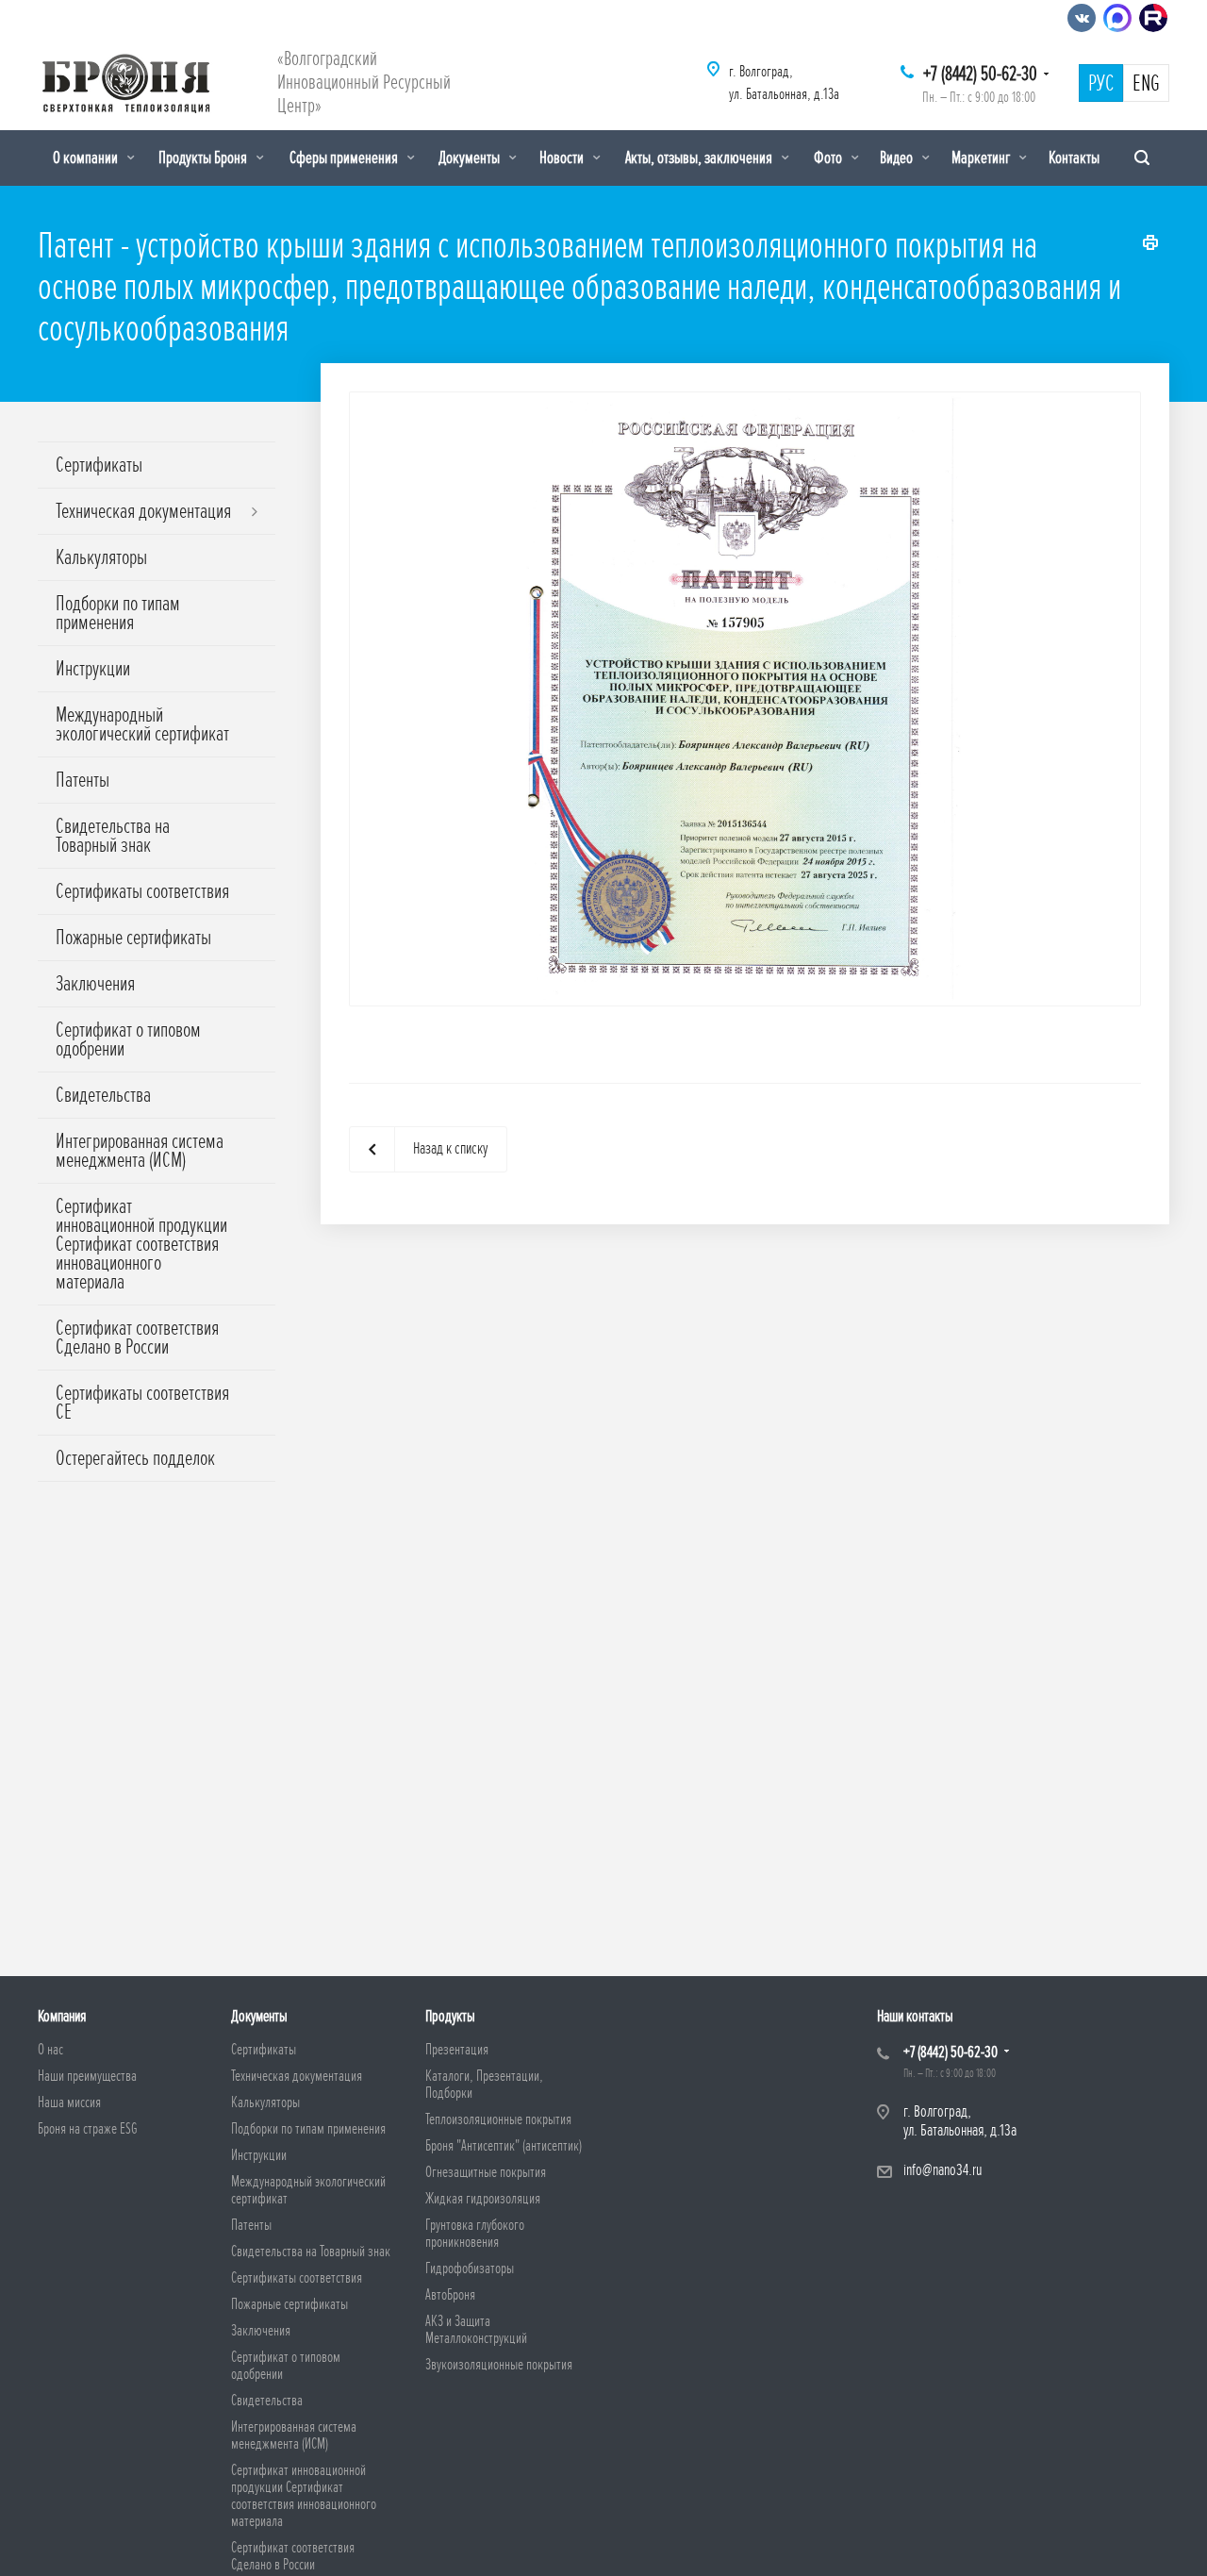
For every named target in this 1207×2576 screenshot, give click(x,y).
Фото (829, 158)
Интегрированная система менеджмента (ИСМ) (140, 1151)
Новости (563, 158)
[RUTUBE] (1153, 18)
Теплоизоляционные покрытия (498, 2119)
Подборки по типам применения (118, 613)
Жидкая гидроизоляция (483, 2199)
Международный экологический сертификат (142, 724)
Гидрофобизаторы (470, 2269)
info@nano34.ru (942, 2170)
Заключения (95, 984)
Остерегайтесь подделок (135, 1458)
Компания (62, 2016)
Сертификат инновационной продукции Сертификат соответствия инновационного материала (141, 1244)
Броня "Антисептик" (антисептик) (504, 2146)
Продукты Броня (204, 158)
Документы (471, 158)
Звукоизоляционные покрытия (499, 2365)
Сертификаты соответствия (142, 891)
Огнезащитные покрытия (486, 2172)
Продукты (450, 2016)
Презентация (457, 2050)
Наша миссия (69, 2102)
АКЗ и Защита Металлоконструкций (476, 2330)
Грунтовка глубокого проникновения (475, 2234)
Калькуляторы (101, 557)
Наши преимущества (87, 2076)
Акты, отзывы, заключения (700, 158)
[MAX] (1117, 18)
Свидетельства (103, 1095)
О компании (87, 158)
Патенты (83, 780)
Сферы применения (345, 158)
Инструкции (93, 669)
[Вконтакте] (1082, 18)
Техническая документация (143, 511)
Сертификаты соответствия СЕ (142, 1403)
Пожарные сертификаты (133, 938)
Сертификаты (99, 465)
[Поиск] (1142, 158)
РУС (1101, 84)
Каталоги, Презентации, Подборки (484, 2085)
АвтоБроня (450, 2295)
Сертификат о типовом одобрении (128, 1039)
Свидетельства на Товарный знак (113, 836)
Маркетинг (982, 158)
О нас (50, 2050)
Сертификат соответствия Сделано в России (137, 1338)
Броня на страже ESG (88, 2129)
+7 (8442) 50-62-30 (980, 74)
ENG (1146, 84)
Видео (898, 158)
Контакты (1074, 158)
